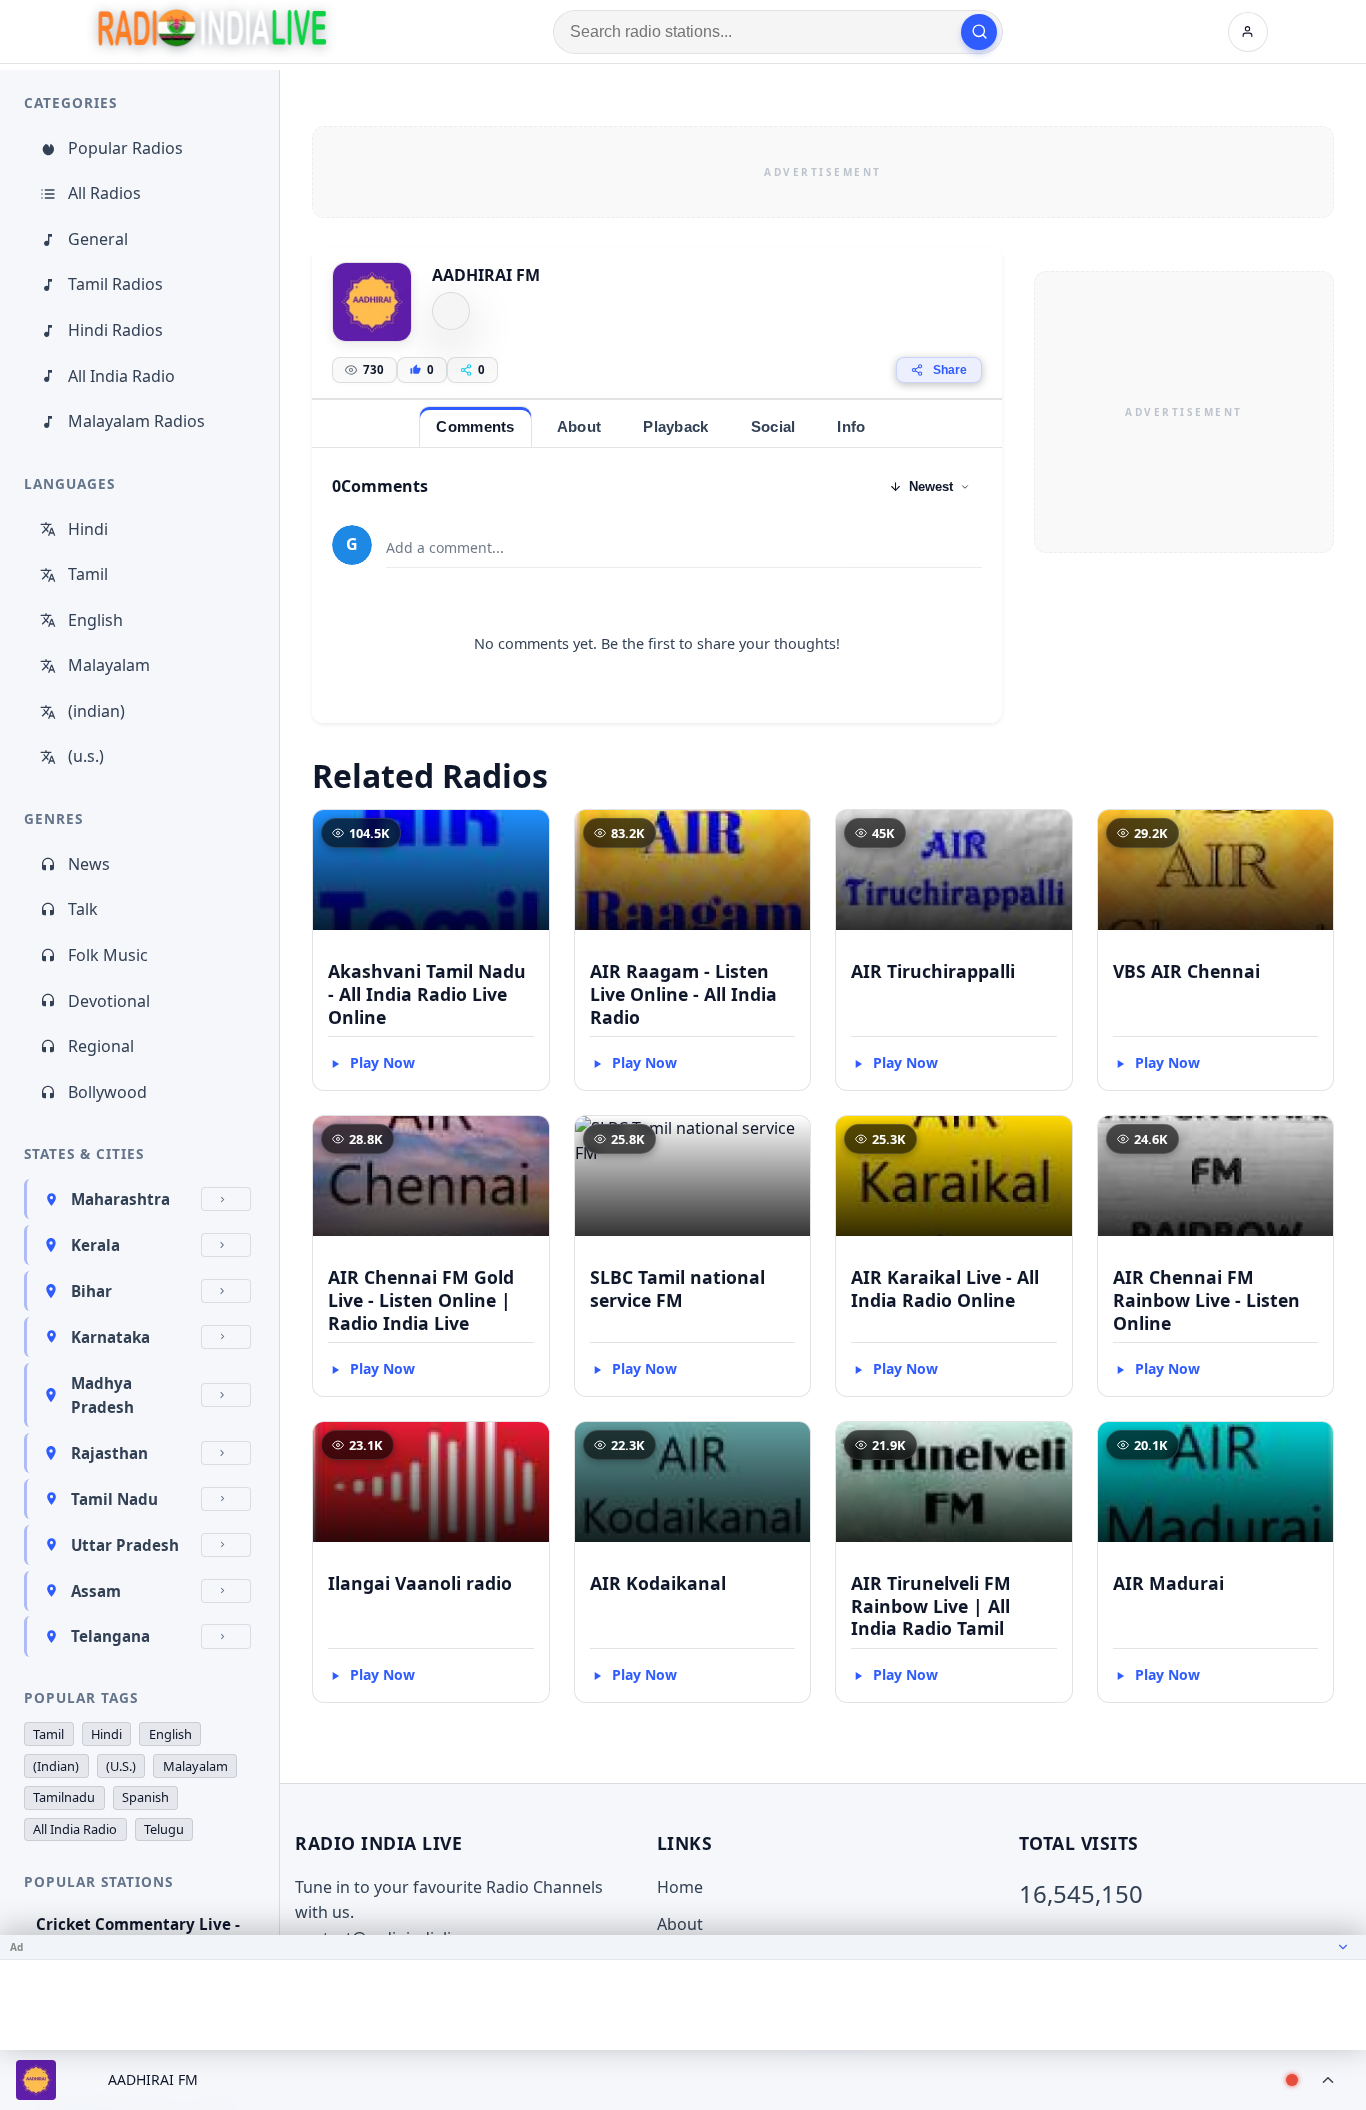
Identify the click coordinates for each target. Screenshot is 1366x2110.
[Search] (979, 32)
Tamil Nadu (114, 1499)
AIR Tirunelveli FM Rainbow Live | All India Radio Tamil (931, 1606)
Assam (96, 1591)
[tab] (475, 426)
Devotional (109, 1001)
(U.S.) (121, 1766)
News (89, 864)
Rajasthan (109, 1453)
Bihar (91, 1291)
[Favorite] (525, 834)
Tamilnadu (64, 1797)
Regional (101, 1046)
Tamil (88, 574)
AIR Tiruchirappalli (933, 971)
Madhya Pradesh (102, 1395)
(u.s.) (86, 756)
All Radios (104, 193)
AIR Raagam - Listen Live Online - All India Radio (683, 994)
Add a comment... (445, 547)
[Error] (451, 311)
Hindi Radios (115, 330)
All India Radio (121, 376)
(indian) (96, 711)
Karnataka (110, 1337)
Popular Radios (125, 148)
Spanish (145, 1797)
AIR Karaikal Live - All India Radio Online (945, 1288)
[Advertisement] (823, 172)
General (98, 239)
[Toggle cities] (226, 1199)
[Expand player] (1328, 2080)
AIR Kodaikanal (658, 1583)
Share (950, 370)
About (680, 1924)
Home (680, 1887)
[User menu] (1248, 32)
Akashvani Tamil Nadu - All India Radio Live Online (427, 994)
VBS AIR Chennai (1186, 971)
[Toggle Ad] (1343, 1947)
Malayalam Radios (136, 421)
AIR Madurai (1168, 1583)
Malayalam (109, 665)
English (95, 620)
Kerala (95, 1245)
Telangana (110, 1636)
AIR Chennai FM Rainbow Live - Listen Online (1206, 1300)
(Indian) (56, 1766)
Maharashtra (120, 1199)
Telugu (164, 1829)
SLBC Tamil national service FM (677, 1288)
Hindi (88, 529)
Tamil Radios (115, 284)
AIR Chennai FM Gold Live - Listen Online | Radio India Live (421, 1300)
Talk (83, 909)
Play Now (382, 1062)
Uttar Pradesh (125, 1545)
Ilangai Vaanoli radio (420, 1583)
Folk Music (108, 955)
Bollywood (107, 1092)
